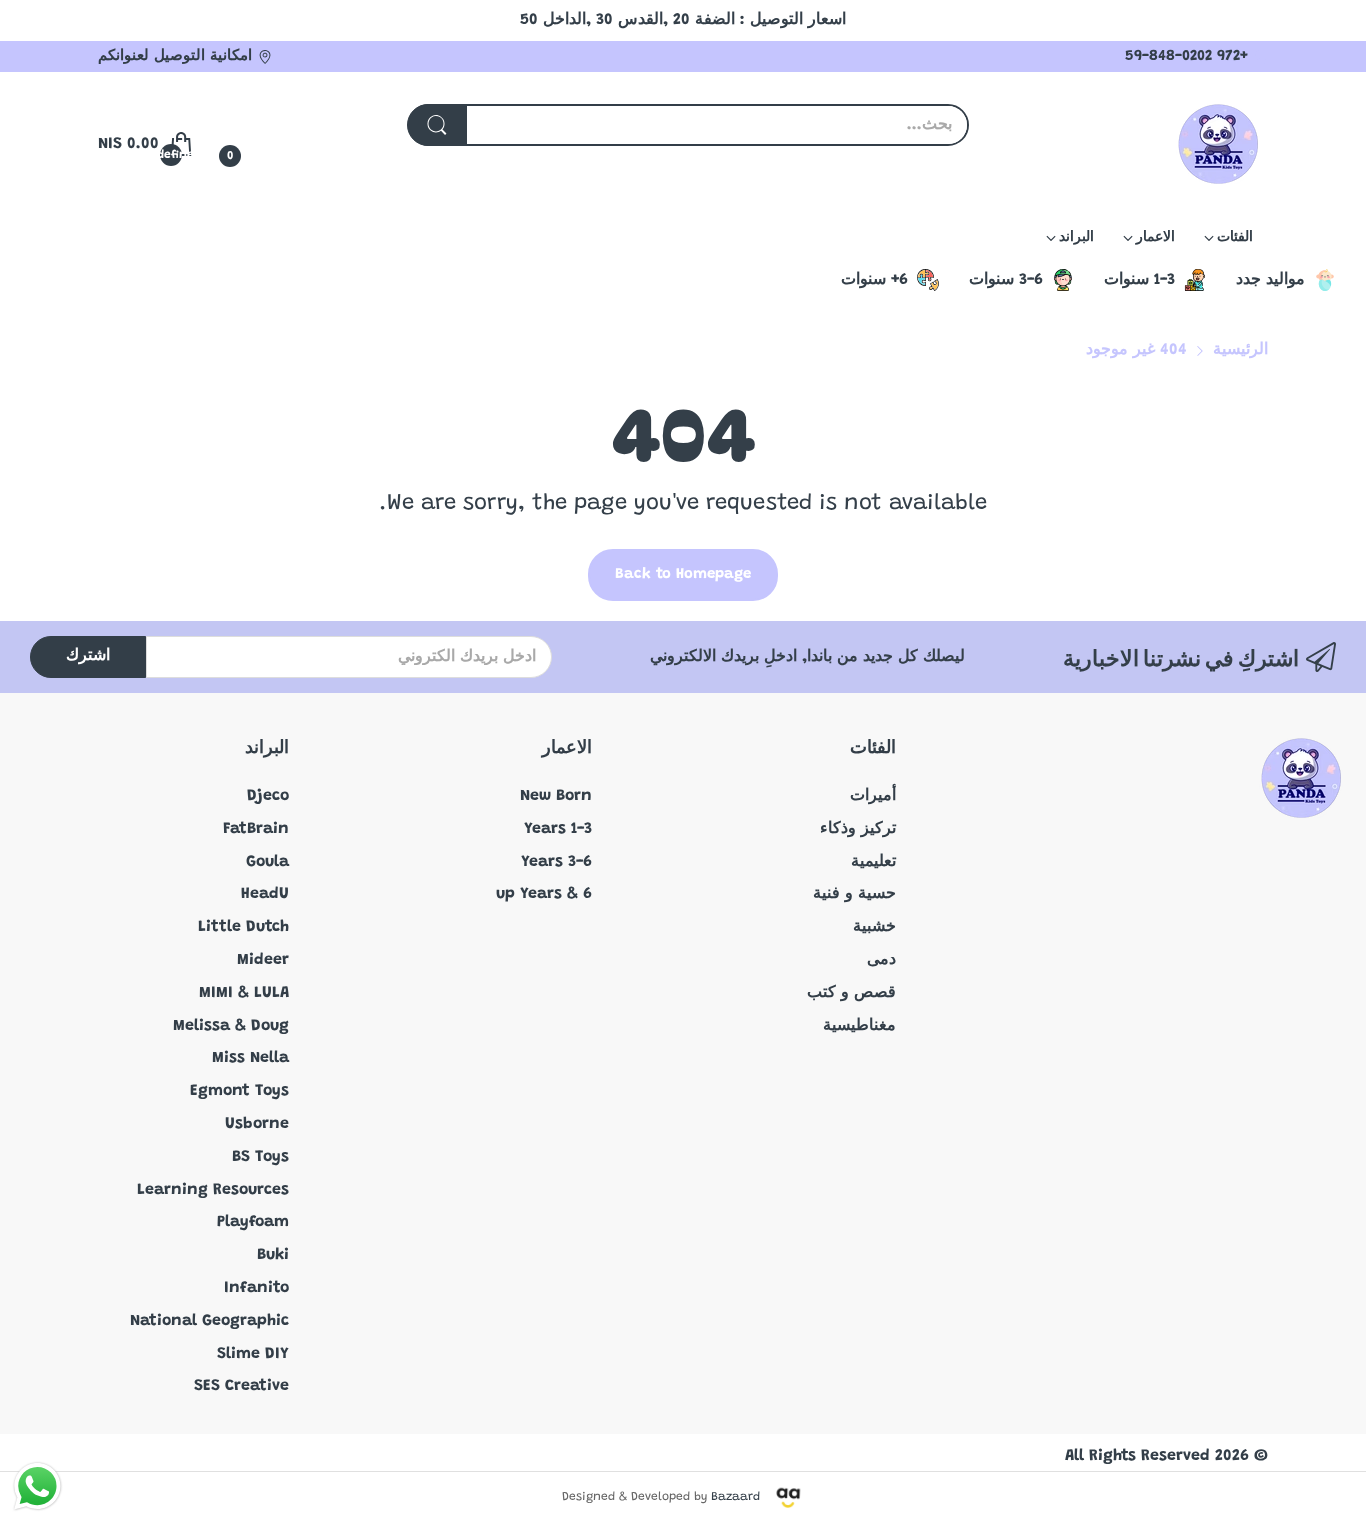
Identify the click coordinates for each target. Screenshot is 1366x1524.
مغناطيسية (859, 1026)
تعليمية (873, 862)
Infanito (256, 1288)
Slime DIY (253, 1354)
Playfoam (253, 1222)
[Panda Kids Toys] (1218, 144)
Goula (267, 862)
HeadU (265, 894)
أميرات (873, 796)
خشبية (874, 927)
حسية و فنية (854, 894)
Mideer (263, 960)
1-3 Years (558, 829)
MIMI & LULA (244, 993)
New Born (556, 796)
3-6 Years (556, 862)
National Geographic (209, 1321)
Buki (273, 1255)
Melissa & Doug (231, 1026)
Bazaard (735, 1497)
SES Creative (241, 1386)
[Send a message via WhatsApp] (37, 1486)
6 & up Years (544, 894)
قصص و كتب (851, 993)
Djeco (268, 796)
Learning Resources (213, 1190)
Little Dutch (243, 927)
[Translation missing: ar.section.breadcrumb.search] (437, 125)
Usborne (257, 1124)
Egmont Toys (239, 1091)
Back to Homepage (683, 574)
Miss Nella (250, 1058)
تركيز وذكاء (858, 829)
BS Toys (260, 1157)
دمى (881, 960)
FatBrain (256, 829)
